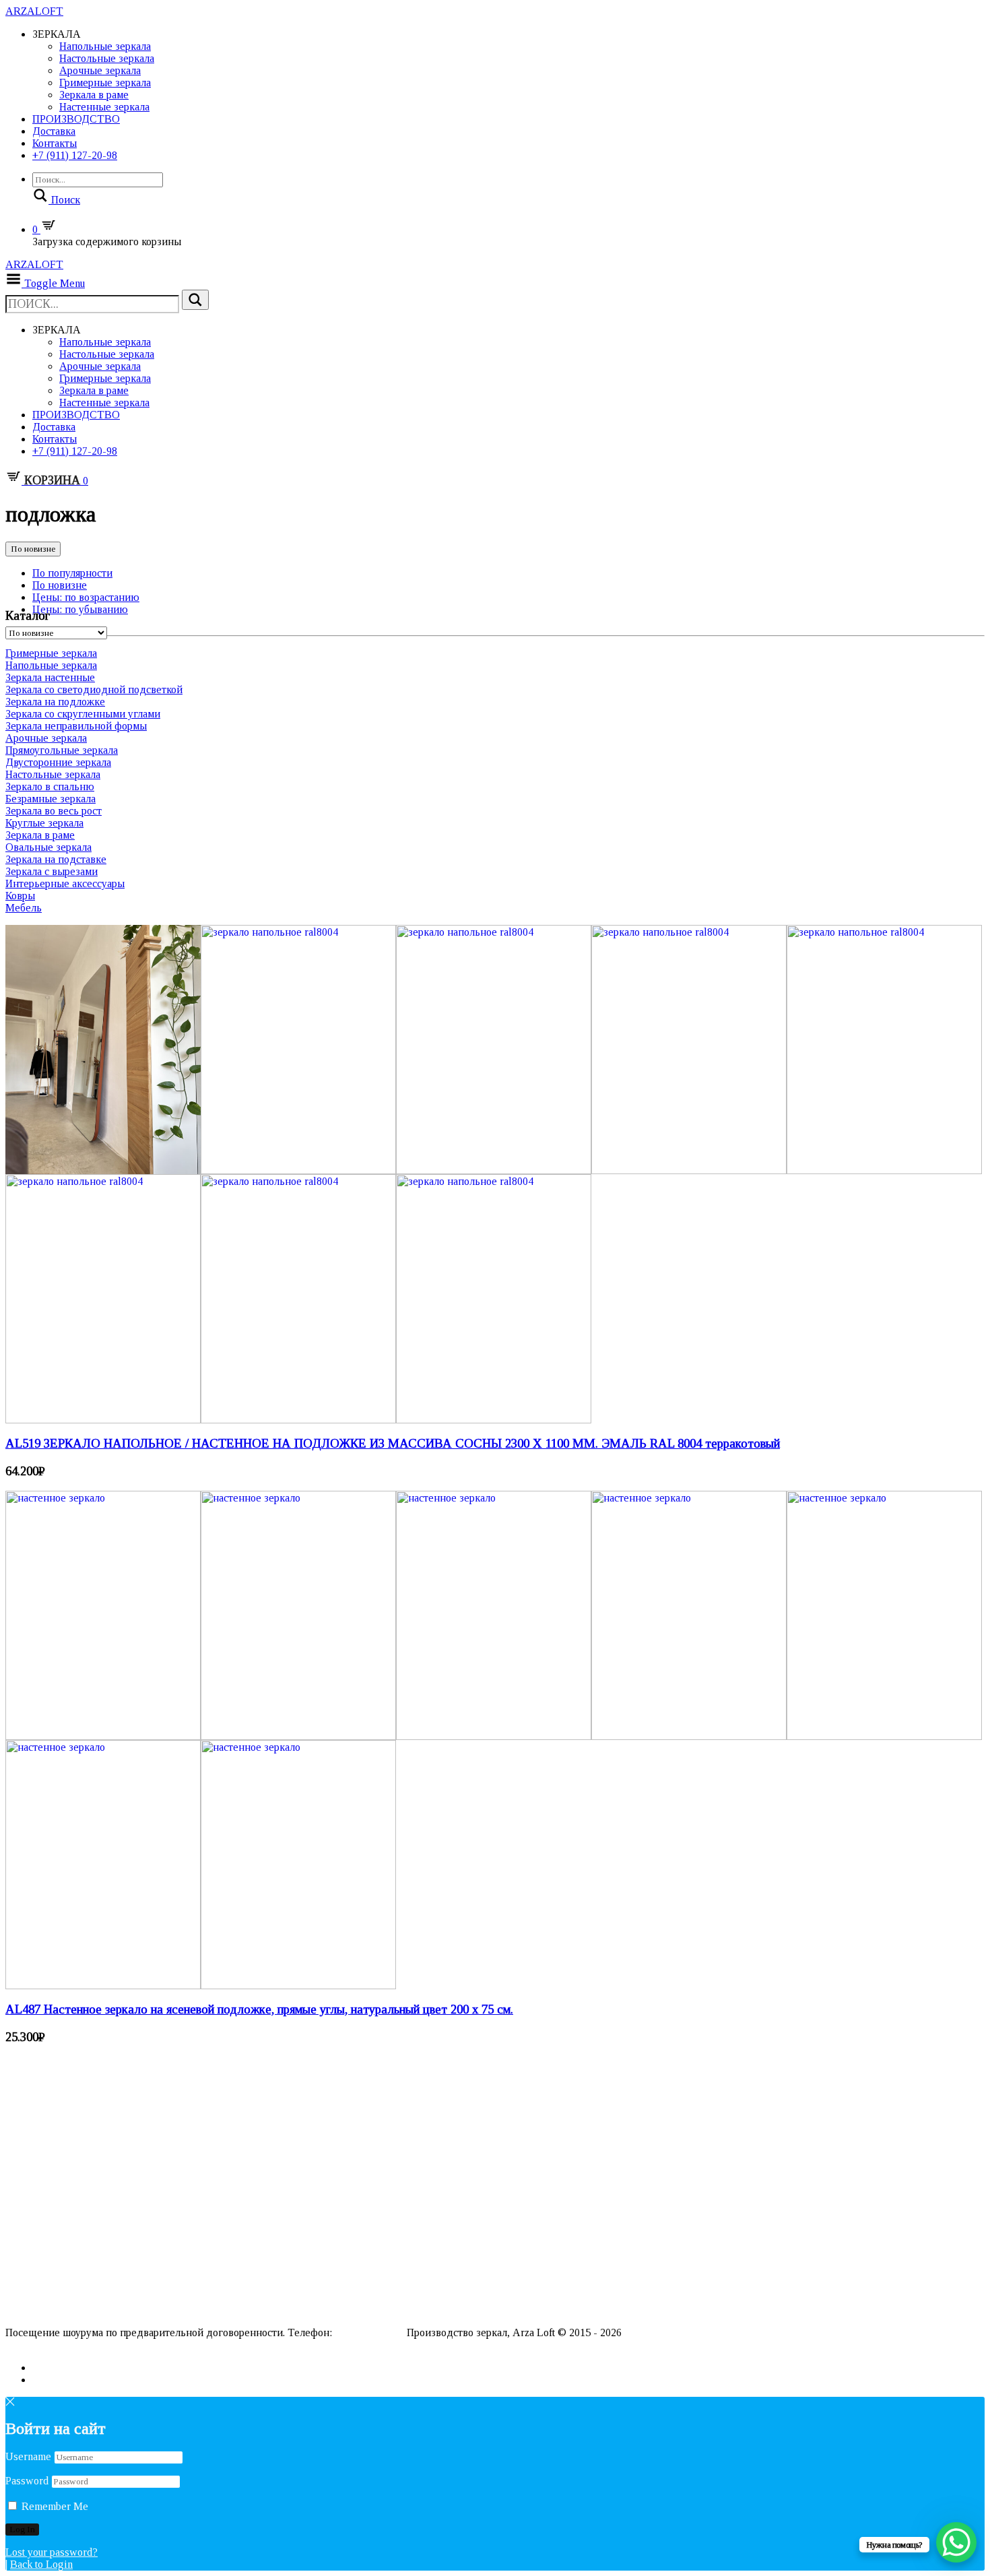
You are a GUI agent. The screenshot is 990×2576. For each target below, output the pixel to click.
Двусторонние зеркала (58, 762)
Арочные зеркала (100, 70)
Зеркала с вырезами (52, 871)
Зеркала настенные (50, 677)
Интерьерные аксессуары (65, 883)
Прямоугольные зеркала (62, 750)
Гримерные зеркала (105, 83)
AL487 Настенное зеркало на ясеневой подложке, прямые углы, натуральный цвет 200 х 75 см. (259, 2009)
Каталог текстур (40, 2278)
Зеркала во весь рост (54, 811)
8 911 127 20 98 (369, 2332)
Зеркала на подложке (55, 702)
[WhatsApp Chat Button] (956, 2542)
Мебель (24, 908)
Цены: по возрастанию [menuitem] (86, 597)
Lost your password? (52, 2552)
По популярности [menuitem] (72, 573)
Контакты (55, 143)
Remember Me (54, 2506)
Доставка (54, 131)
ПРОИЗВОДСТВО (76, 119)
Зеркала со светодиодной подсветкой (94, 689)
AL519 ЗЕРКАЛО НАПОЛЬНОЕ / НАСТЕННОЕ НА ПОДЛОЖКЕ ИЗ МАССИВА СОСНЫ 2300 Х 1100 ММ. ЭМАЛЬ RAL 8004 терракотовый (393, 1443)
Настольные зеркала (107, 58)
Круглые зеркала (44, 823)
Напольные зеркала (105, 46)
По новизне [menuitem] (60, 585)
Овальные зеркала (48, 847)
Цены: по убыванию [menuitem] (80, 609)
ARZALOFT (34, 11)
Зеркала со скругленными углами (83, 714)
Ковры (20, 896)
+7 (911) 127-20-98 (75, 155)
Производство (36, 2289)
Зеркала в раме (94, 95)
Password (27, 2481)
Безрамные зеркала (51, 799)
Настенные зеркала (104, 107)
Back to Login (41, 2564)
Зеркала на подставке (56, 859)
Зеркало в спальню (50, 786)
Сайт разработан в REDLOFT (74, 2345)
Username (28, 2456)
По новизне (33, 549)
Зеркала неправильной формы (76, 726)
